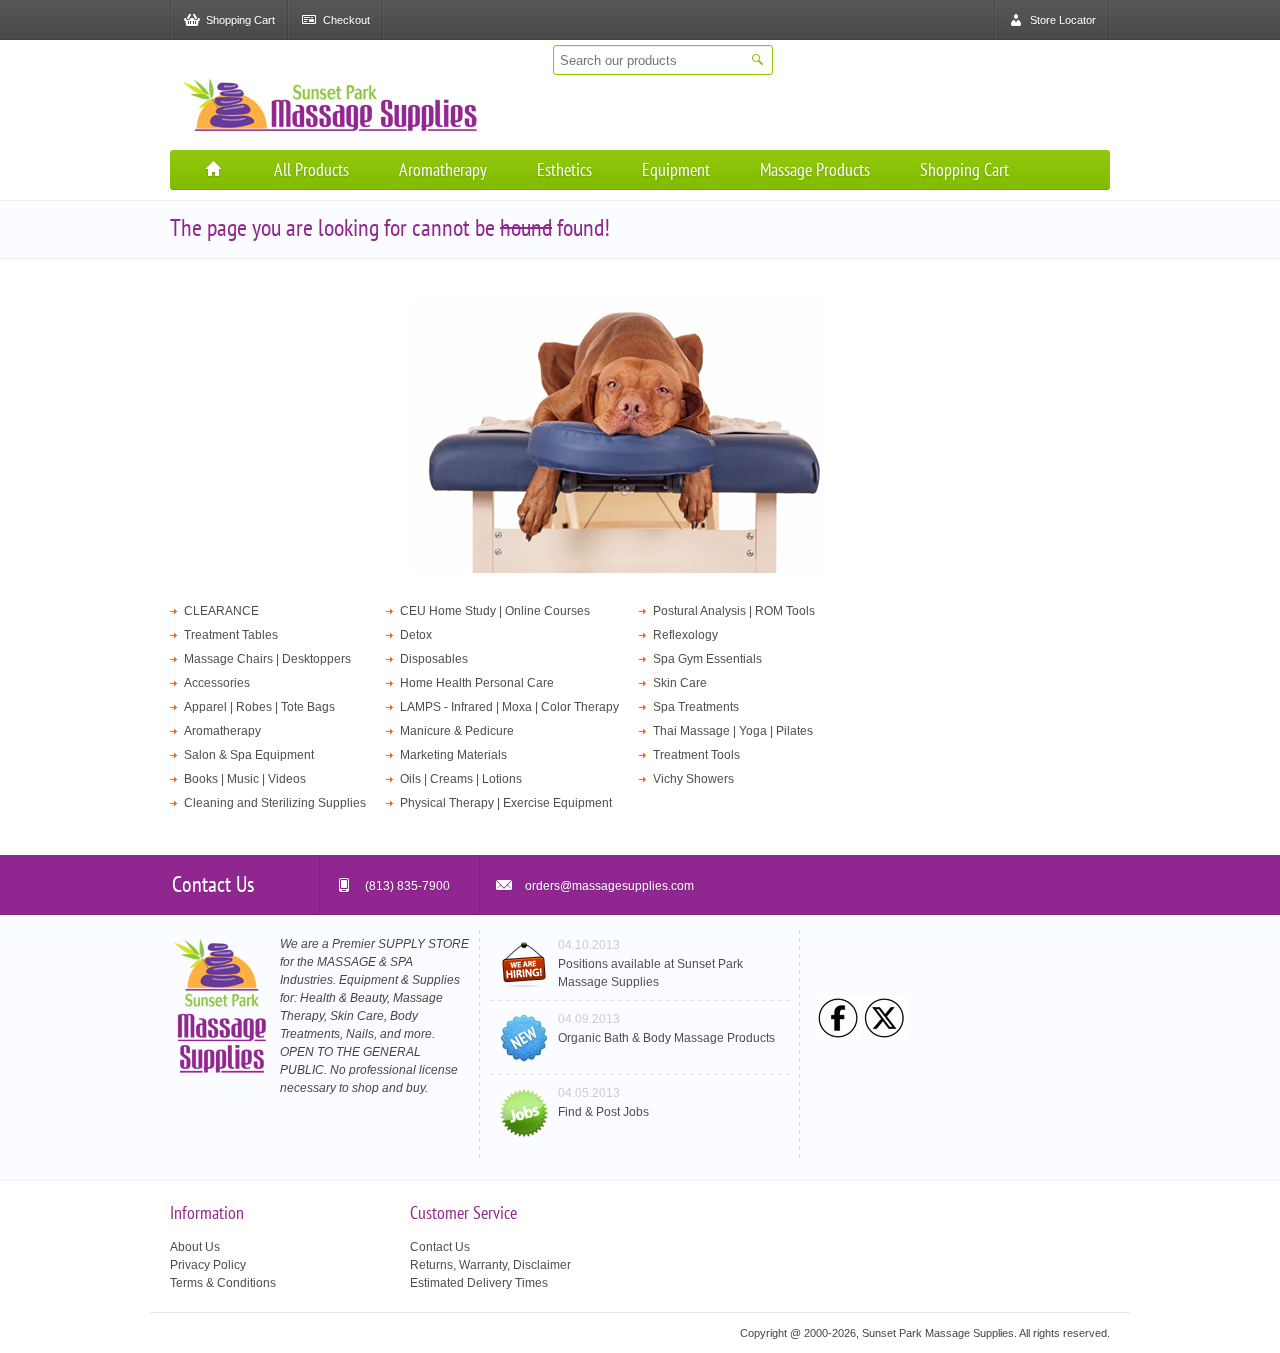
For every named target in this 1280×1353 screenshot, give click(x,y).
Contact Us (440, 1247)
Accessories (217, 683)
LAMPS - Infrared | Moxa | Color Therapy (509, 707)
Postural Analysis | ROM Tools (734, 611)
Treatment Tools (696, 755)
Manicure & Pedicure (457, 731)
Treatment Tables (231, 635)
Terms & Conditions (223, 1283)
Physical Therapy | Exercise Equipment (506, 803)
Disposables (434, 659)
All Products (311, 169)
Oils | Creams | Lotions (461, 779)
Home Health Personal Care (477, 683)
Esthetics (564, 169)
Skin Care (680, 683)
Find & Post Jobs (603, 1112)
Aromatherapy (443, 169)
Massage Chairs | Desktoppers (267, 659)
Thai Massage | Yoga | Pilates (733, 731)
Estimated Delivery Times (479, 1283)
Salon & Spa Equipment (249, 755)
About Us (195, 1247)
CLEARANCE (221, 611)
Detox (416, 635)
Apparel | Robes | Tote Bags (259, 707)
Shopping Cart (964, 169)
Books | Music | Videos (245, 779)
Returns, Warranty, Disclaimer (490, 1265)
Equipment (676, 169)
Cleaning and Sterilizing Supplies (275, 803)
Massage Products (815, 169)
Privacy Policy (208, 1265)
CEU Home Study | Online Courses (495, 611)
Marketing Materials (453, 755)
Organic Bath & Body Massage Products (666, 1038)
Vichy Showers (693, 779)
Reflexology (685, 635)
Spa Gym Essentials (707, 659)
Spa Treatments (696, 707)
